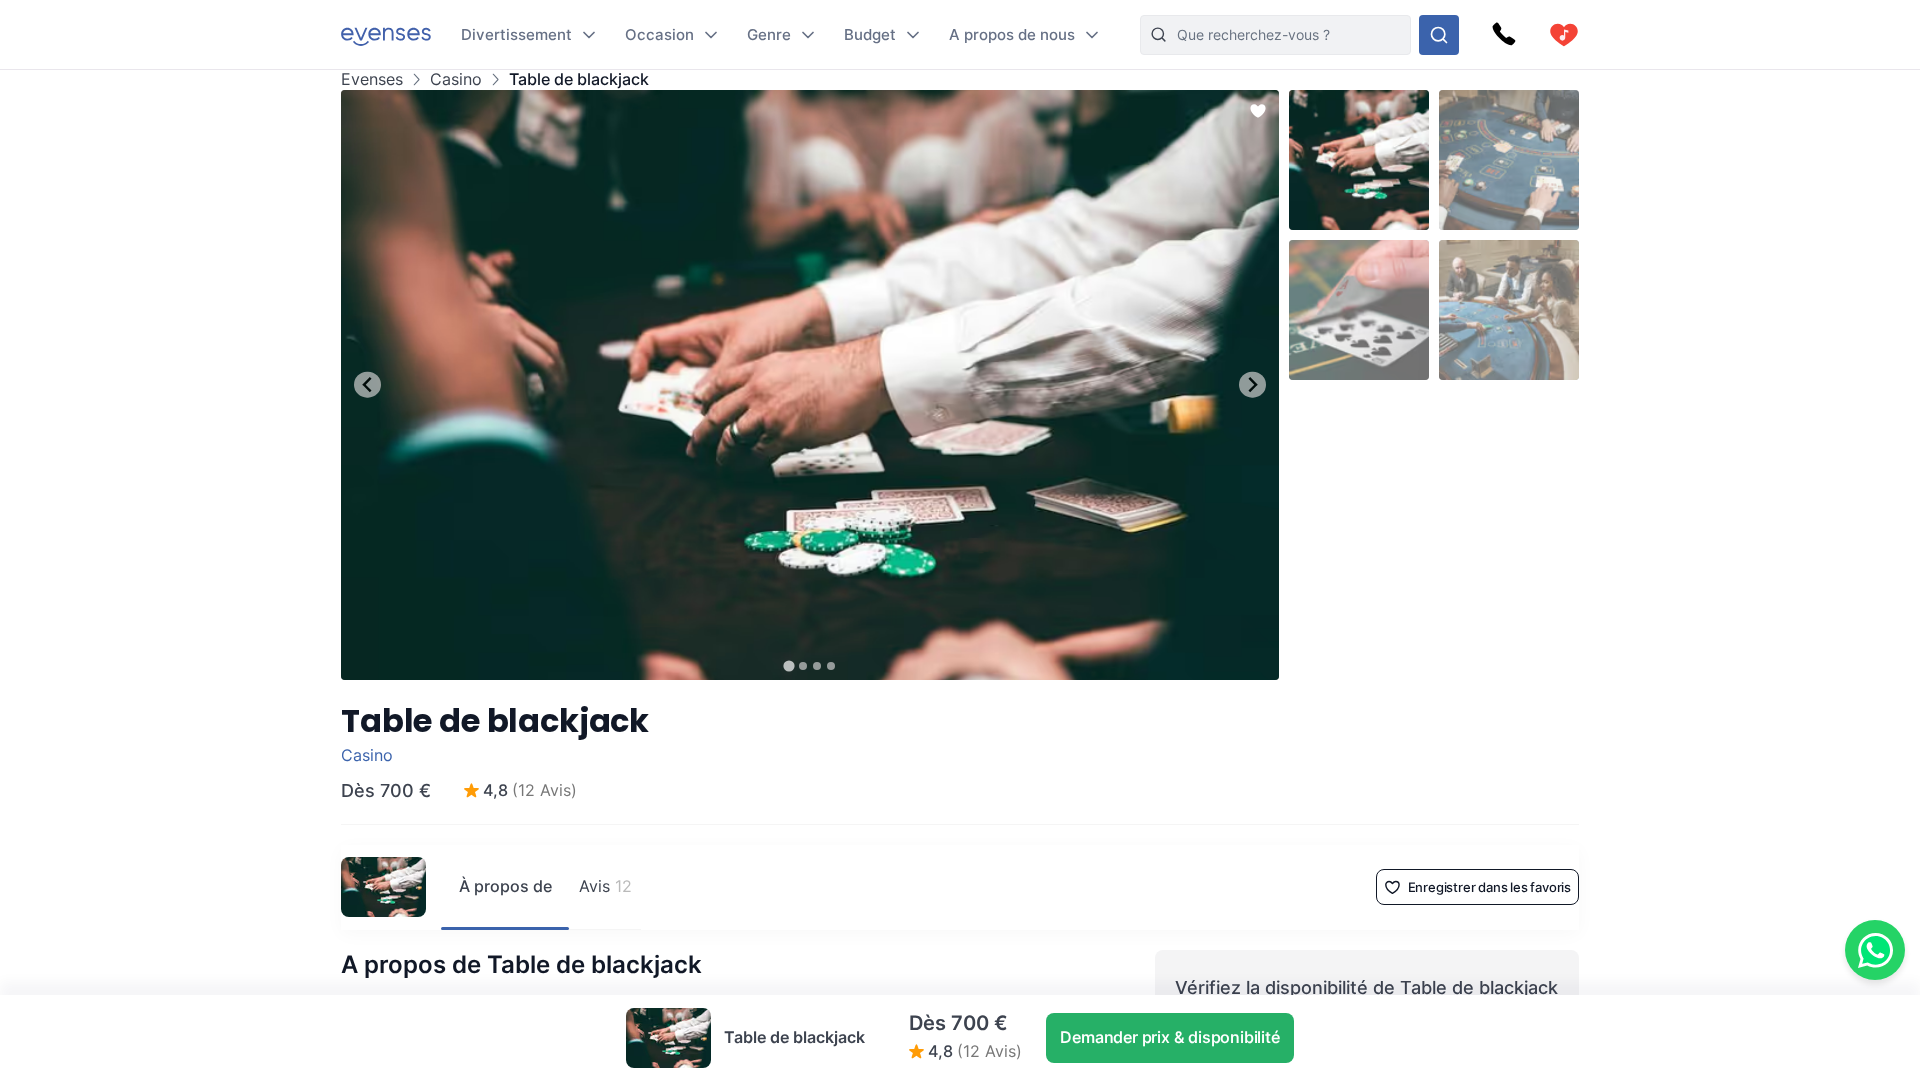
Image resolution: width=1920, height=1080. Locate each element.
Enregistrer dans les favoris (1489, 887)
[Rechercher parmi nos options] (1439, 35)
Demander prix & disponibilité (1169, 1037)
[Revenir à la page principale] (386, 34)
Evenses (372, 79)
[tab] (788, 665)
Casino (456, 79)
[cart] (1564, 35)
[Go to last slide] (367, 384)
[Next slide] (1252, 384)
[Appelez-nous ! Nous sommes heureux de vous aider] (1504, 35)
